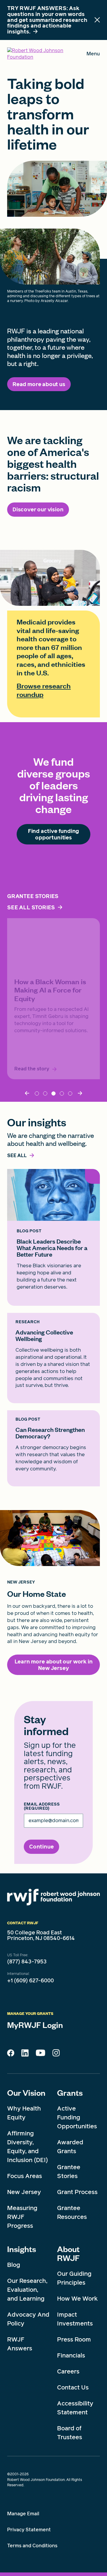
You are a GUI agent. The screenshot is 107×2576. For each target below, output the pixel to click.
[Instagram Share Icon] (56, 2054)
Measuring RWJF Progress (22, 2217)
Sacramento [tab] (45, 1093)
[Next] (79, 1093)
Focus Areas (25, 2176)
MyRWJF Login (35, 2025)
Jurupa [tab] (37, 1093)
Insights (22, 2249)
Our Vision (26, 2092)
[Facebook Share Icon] (11, 2055)
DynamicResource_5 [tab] (62, 1093)
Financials (71, 2355)
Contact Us (73, 2387)
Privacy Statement (29, 2530)
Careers (68, 2371)
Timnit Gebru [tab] (53, 1093)
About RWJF (68, 2253)
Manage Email (23, 2514)
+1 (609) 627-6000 (30, 1981)
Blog (14, 2265)
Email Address (42, 1806)
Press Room (74, 2339)
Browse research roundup (44, 690)
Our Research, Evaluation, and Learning (27, 2290)
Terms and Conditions (32, 2546)
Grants (70, 2092)
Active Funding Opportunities (77, 2117)
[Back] (28, 1093)
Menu (93, 55)
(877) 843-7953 (27, 1962)
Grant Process (77, 2192)
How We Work (77, 2299)
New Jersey (24, 2192)
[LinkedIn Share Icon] (25, 2055)
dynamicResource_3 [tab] (70, 1093)
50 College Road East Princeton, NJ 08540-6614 (41, 1936)
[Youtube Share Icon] (40, 2054)
